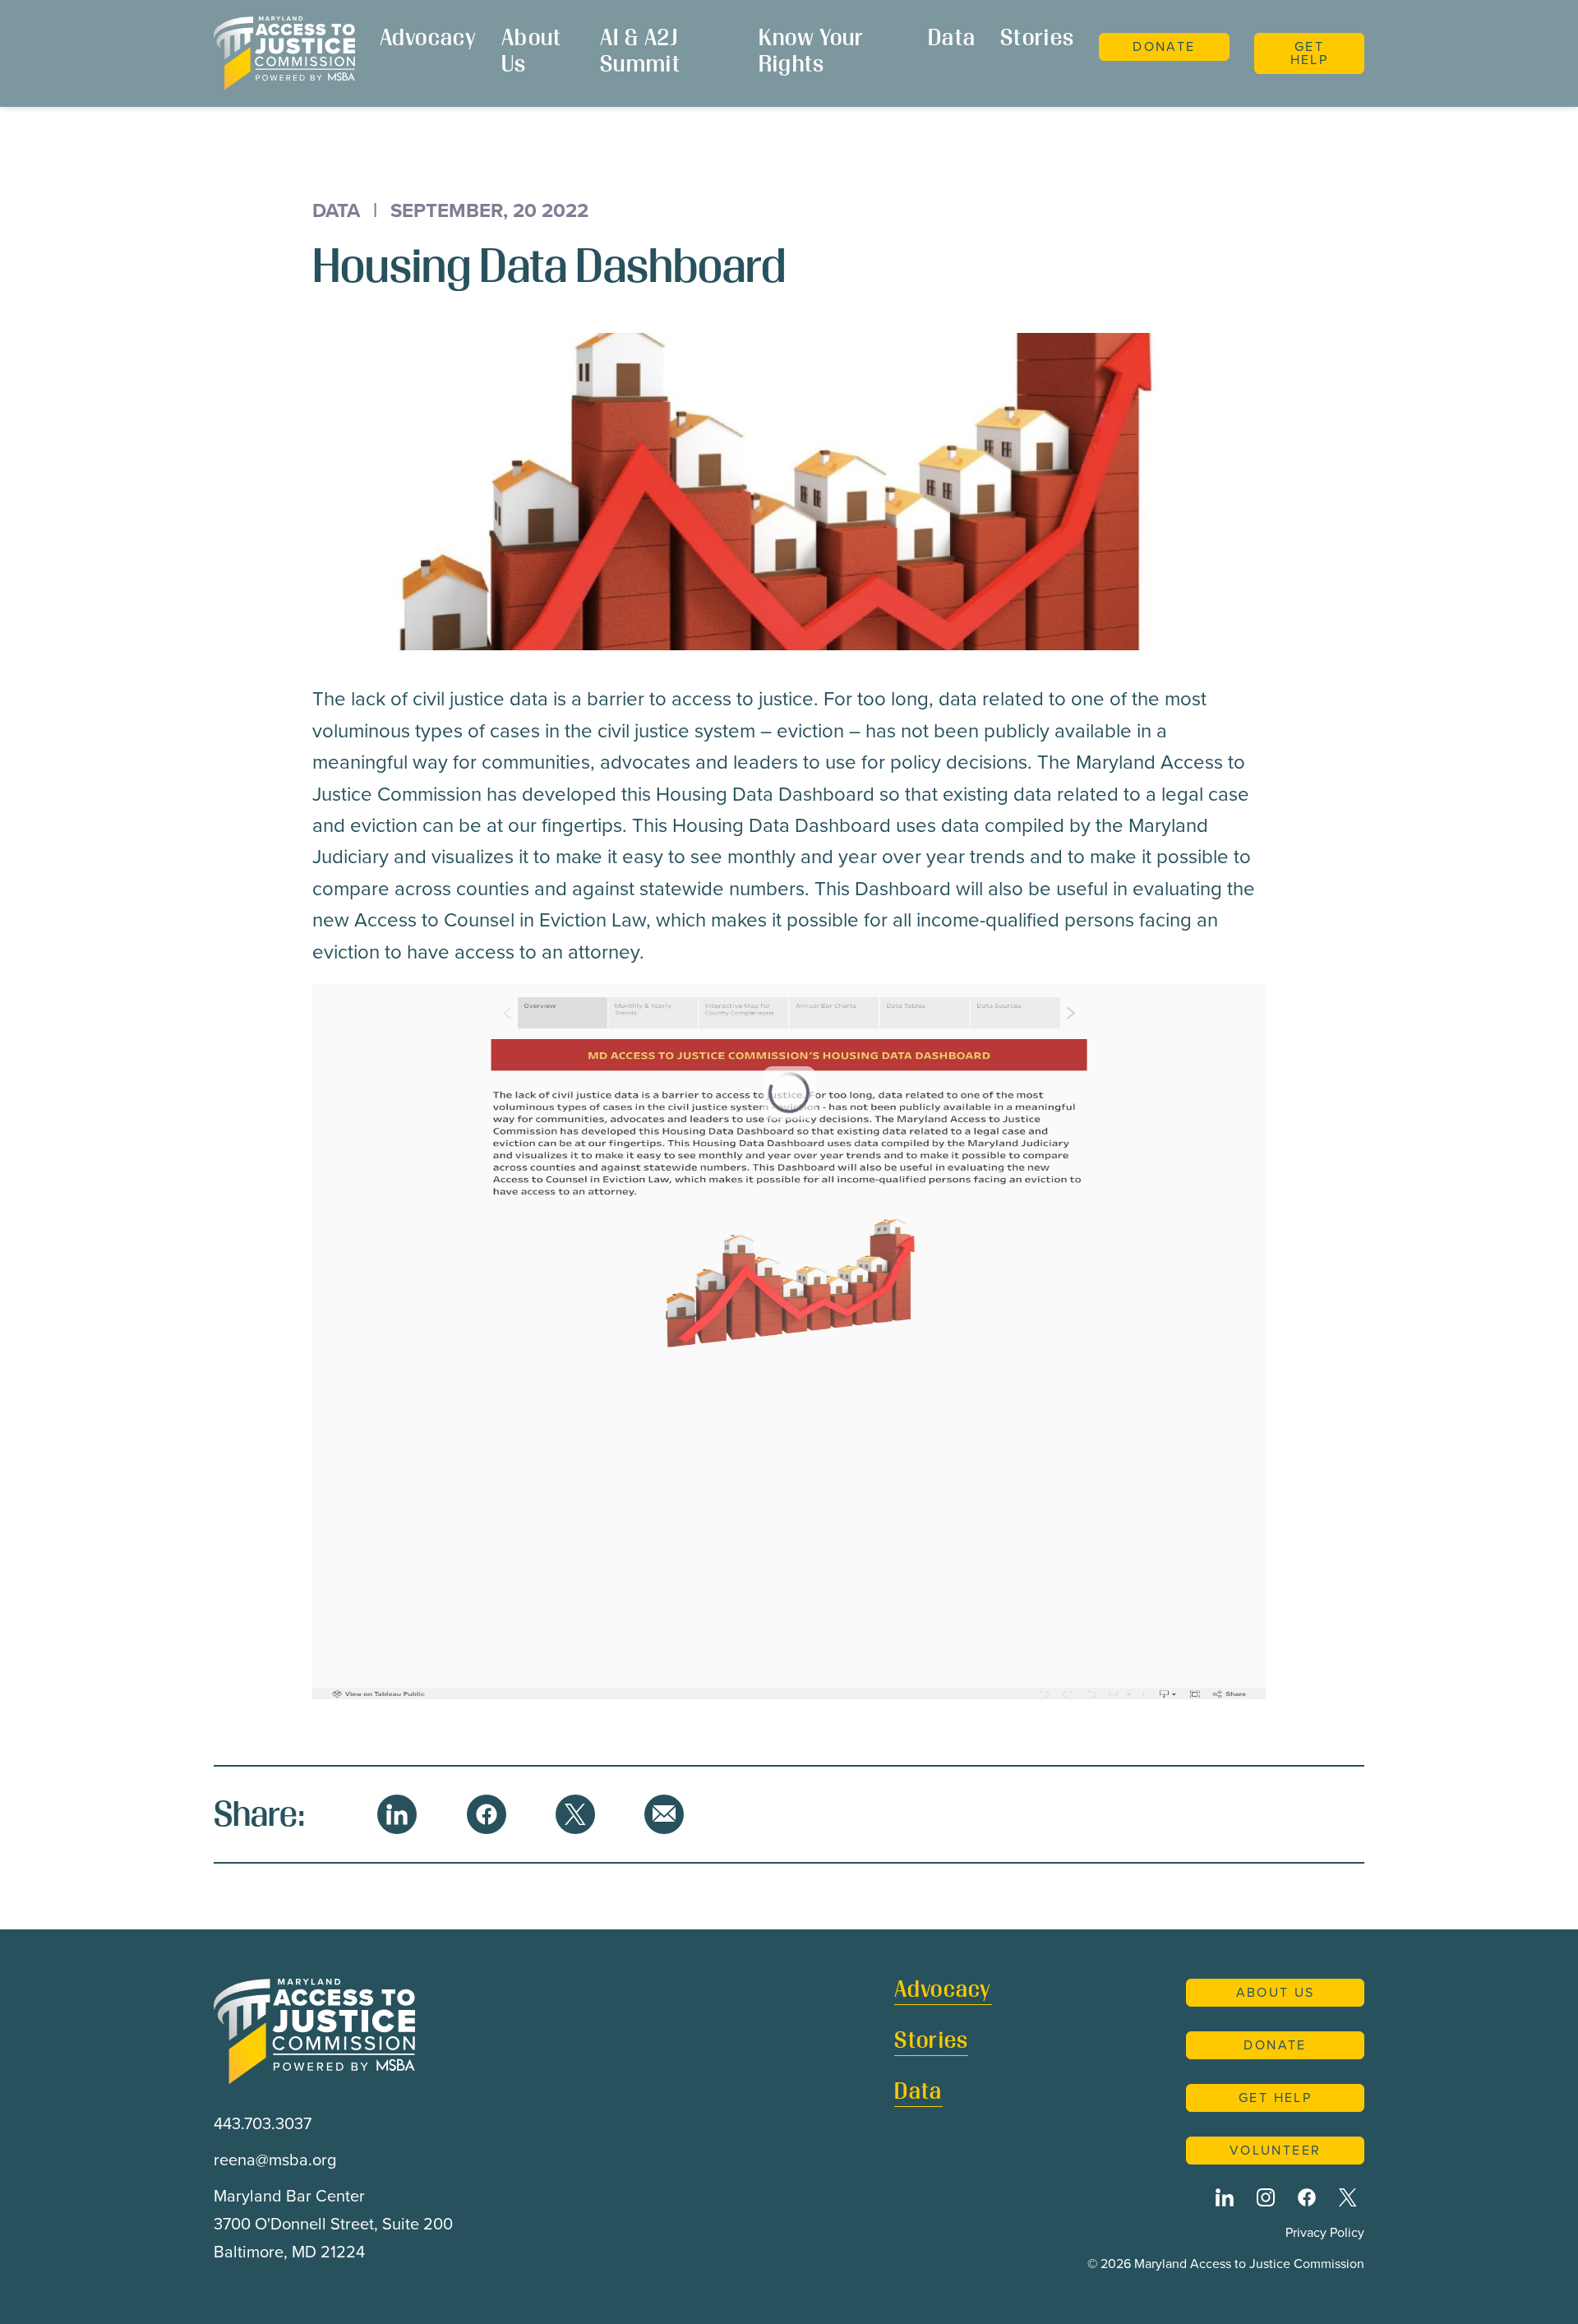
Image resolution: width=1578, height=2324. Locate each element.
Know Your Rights (812, 53)
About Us (532, 53)
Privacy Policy (1325, 2232)
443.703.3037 (263, 2123)
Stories (1037, 40)
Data (952, 40)
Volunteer (1276, 2150)
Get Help (1310, 53)
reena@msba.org (275, 2160)
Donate (1164, 46)
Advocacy (428, 40)
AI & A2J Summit (640, 53)
